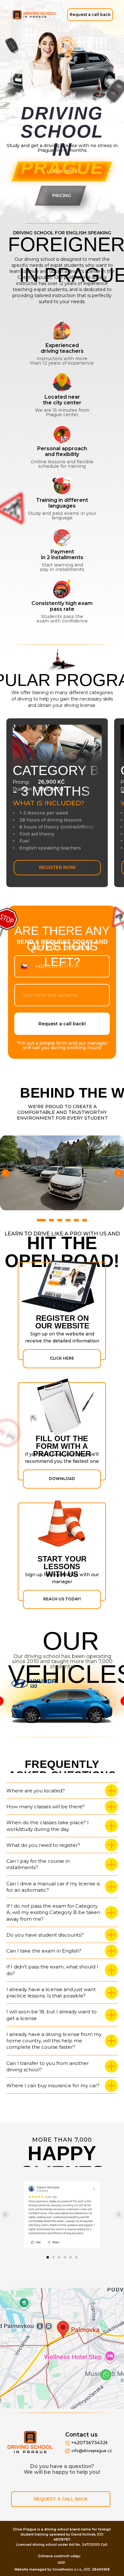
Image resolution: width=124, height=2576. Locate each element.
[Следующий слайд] (119, 1173)
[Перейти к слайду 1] (41, 1220)
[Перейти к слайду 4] (68, 1220)
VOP (61, 2563)
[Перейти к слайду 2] (52, 1220)
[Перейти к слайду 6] (85, 1220)
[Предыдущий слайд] (5, 1173)
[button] (90, 15)
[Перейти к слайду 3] (60, 1220)
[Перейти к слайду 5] (76, 1220)
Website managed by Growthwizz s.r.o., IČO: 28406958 (62, 2569)
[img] (35, 15)
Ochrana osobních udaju (59, 2556)
